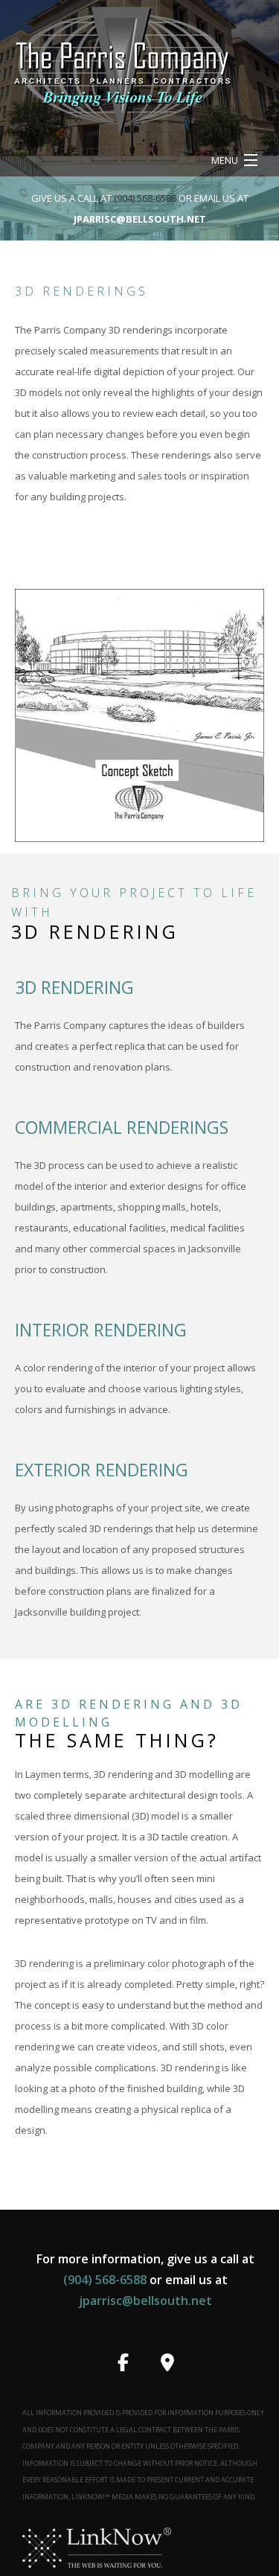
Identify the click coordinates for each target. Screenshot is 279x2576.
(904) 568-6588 (146, 198)
